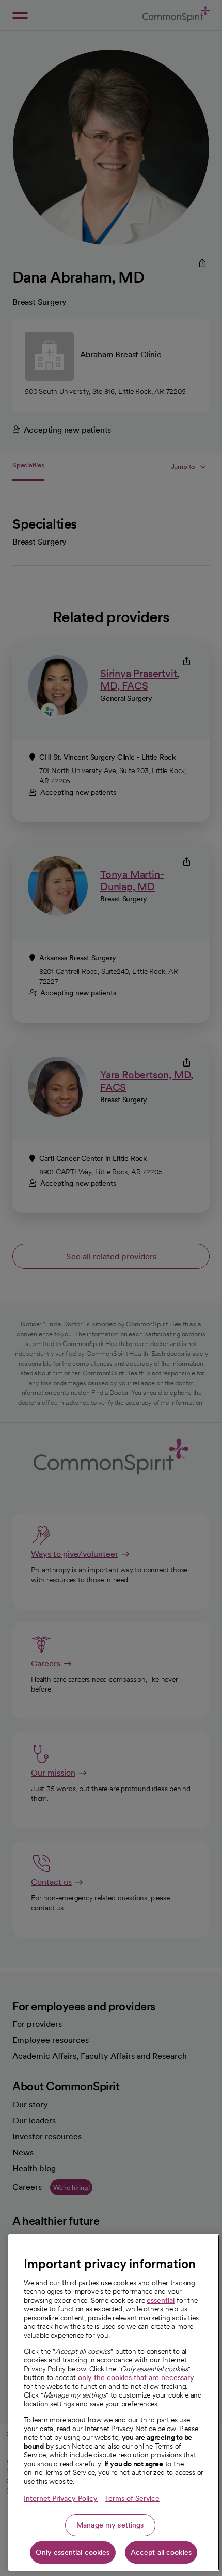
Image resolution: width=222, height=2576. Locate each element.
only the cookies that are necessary (136, 2377)
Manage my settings (110, 2525)
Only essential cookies (73, 2552)
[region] (114, 2402)
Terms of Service (132, 2498)
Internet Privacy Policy (61, 2498)
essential (161, 2300)
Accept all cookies (161, 2552)
